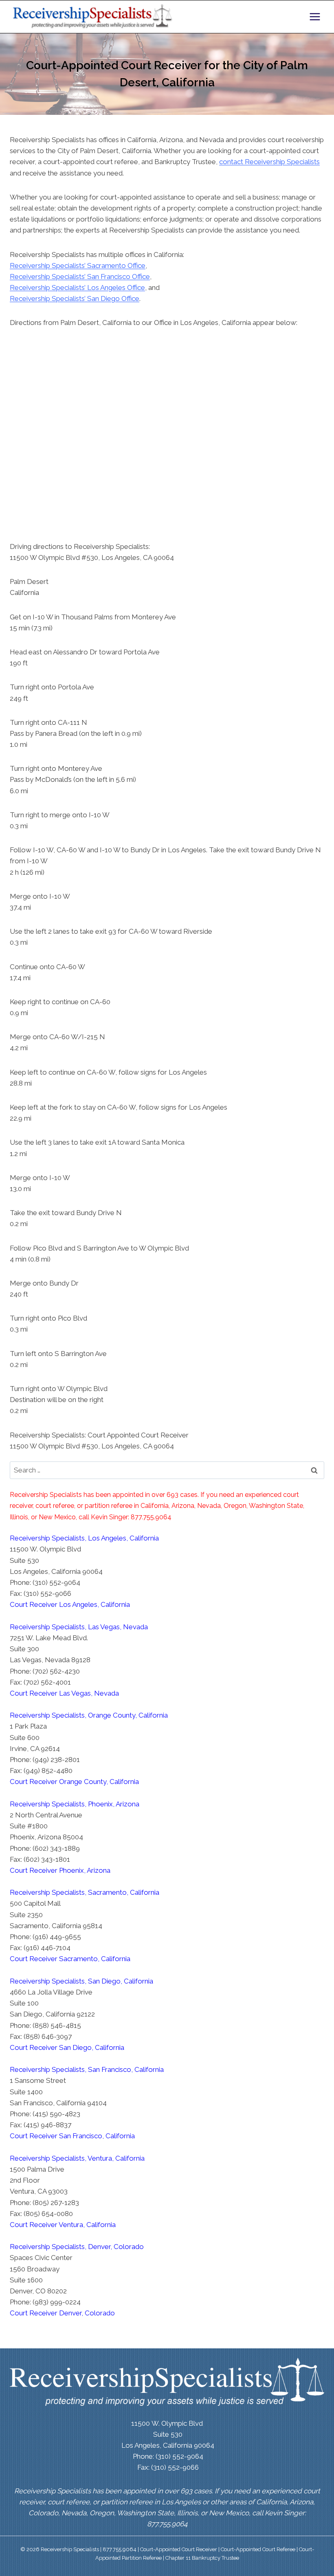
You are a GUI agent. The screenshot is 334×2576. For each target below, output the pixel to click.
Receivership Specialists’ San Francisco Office (80, 276)
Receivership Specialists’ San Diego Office (75, 298)
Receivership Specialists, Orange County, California (89, 1715)
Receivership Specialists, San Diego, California (81, 1981)
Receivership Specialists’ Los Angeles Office (77, 287)
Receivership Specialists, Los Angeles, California (84, 1538)
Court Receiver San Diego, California (67, 2047)
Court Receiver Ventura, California (63, 2225)
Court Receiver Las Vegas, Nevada (64, 1693)
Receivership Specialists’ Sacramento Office (78, 265)
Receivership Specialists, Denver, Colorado (77, 2247)
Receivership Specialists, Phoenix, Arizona (75, 1804)
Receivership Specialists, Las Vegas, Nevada (79, 1627)
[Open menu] (315, 16)
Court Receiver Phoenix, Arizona (60, 1870)
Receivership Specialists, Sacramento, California (85, 1892)
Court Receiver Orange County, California (74, 1782)
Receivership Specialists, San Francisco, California (87, 2069)
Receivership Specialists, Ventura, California (77, 2158)
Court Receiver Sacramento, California (70, 1959)
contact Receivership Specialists (269, 162)
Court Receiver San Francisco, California (72, 2136)
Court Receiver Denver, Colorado (62, 2313)
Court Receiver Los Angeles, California (70, 1604)
